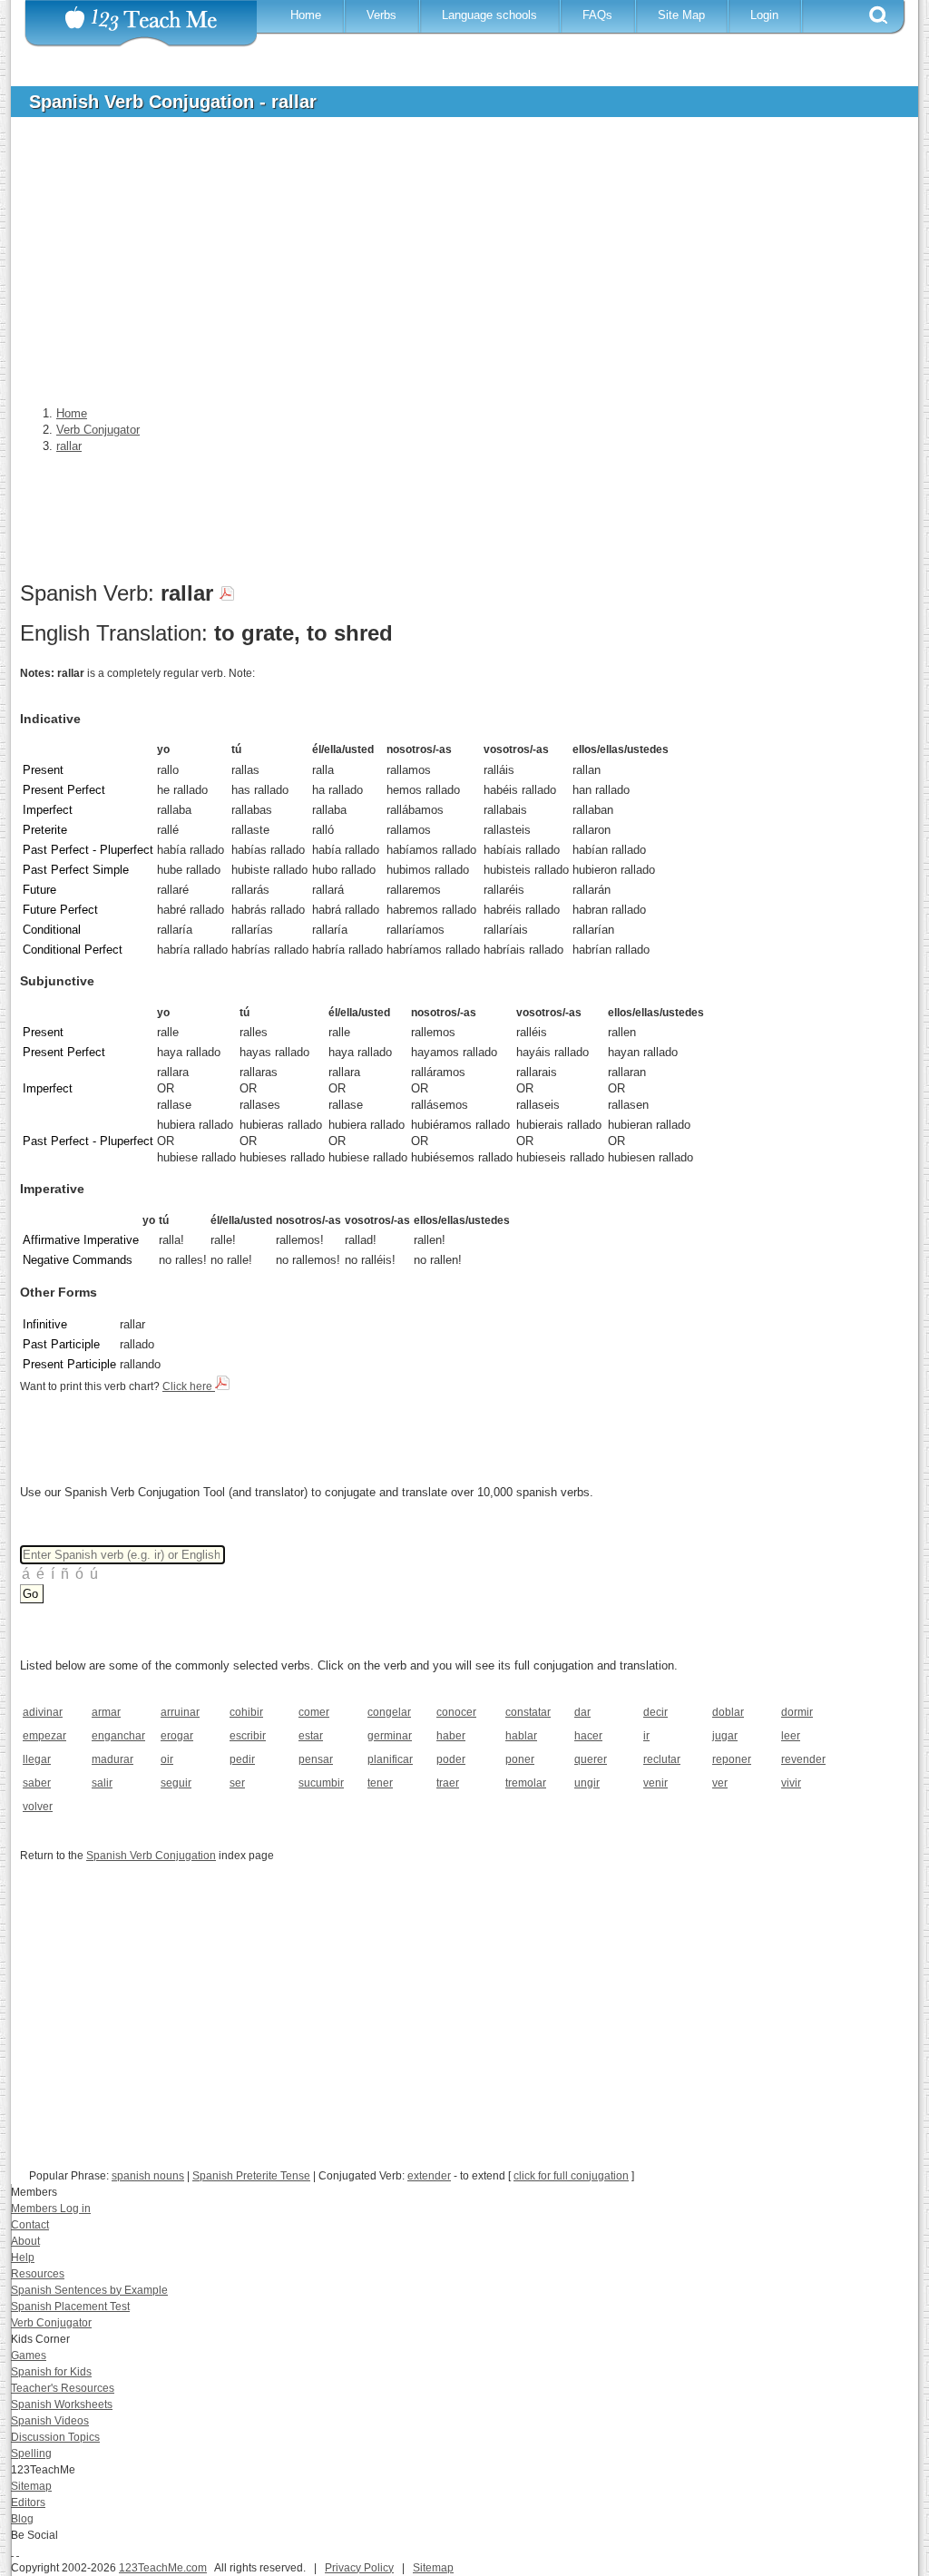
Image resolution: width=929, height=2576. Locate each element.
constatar (528, 1712)
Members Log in (51, 2209)
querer (591, 1759)
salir (102, 1783)
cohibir (246, 1712)
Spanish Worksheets (62, 2405)
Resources (38, 2274)
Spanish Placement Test (70, 2307)
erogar (177, 1736)
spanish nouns (148, 2176)
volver (38, 1807)
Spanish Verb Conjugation (151, 1856)
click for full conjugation (571, 2176)
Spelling (31, 2454)
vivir (791, 1783)
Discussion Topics (55, 2437)
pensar (316, 1759)
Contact (30, 2225)
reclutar (662, 1759)
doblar (728, 1712)
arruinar (180, 1712)
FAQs (597, 15)
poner (520, 1759)
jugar (725, 1736)
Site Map (681, 15)
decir (655, 1712)
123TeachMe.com (163, 2568)
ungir (587, 1783)
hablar (521, 1736)
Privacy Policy (359, 2568)
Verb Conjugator (51, 2323)
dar (582, 1712)
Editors (28, 2503)
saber (37, 1783)
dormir (797, 1712)
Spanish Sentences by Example (89, 2290)
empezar (44, 1736)
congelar (389, 1712)
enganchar (118, 1736)
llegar (37, 1759)
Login (764, 15)
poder (451, 1759)
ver (720, 1783)
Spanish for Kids (51, 2372)
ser (237, 1783)
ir (646, 1736)
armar (106, 1712)
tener (380, 1783)
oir (167, 1759)
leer (791, 1736)
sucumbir (321, 1783)
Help (23, 2258)
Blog (22, 2519)
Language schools (489, 15)
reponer (732, 1759)
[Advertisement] (451, 267)
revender (803, 1759)
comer (314, 1712)
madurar (112, 1759)
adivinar (43, 1712)
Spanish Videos (50, 2421)
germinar (390, 1736)
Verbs (381, 15)
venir (655, 1783)
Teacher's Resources (63, 2388)
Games (29, 2356)
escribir (248, 1736)
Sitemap (31, 2486)
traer (448, 1783)
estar (311, 1736)
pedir (242, 1759)
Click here (189, 1386)
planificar (390, 1759)
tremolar (526, 1783)
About (25, 2241)
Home (306, 15)
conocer (456, 1712)
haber (451, 1736)
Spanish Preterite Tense (251, 2176)
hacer (588, 1736)
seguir (176, 1783)
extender (429, 2176)
